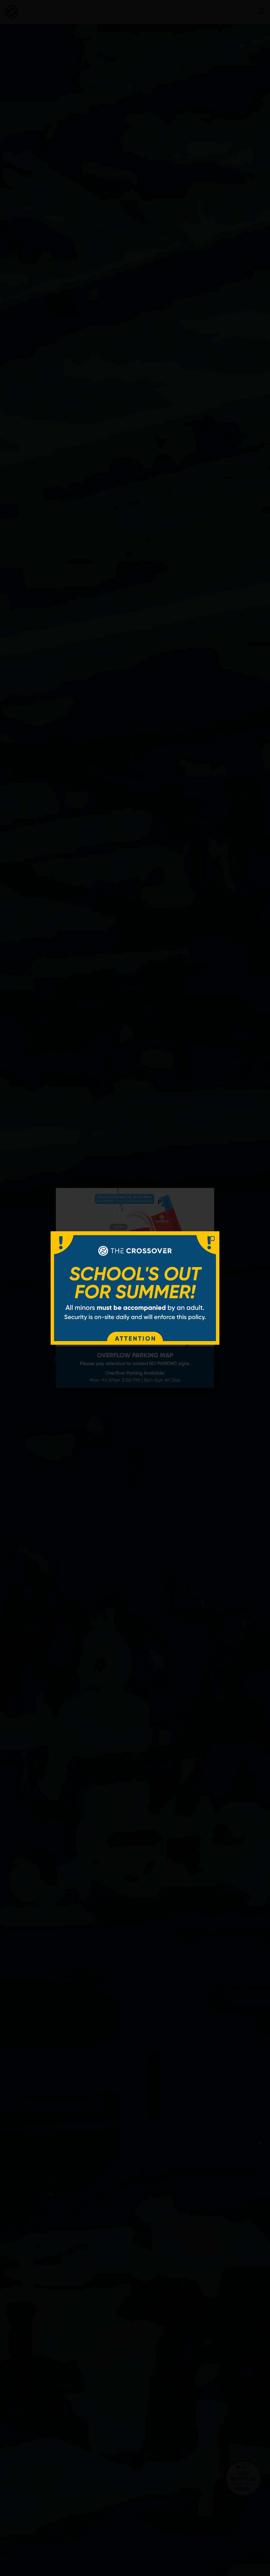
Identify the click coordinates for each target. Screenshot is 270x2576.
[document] (135, 1288)
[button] (213, 1239)
